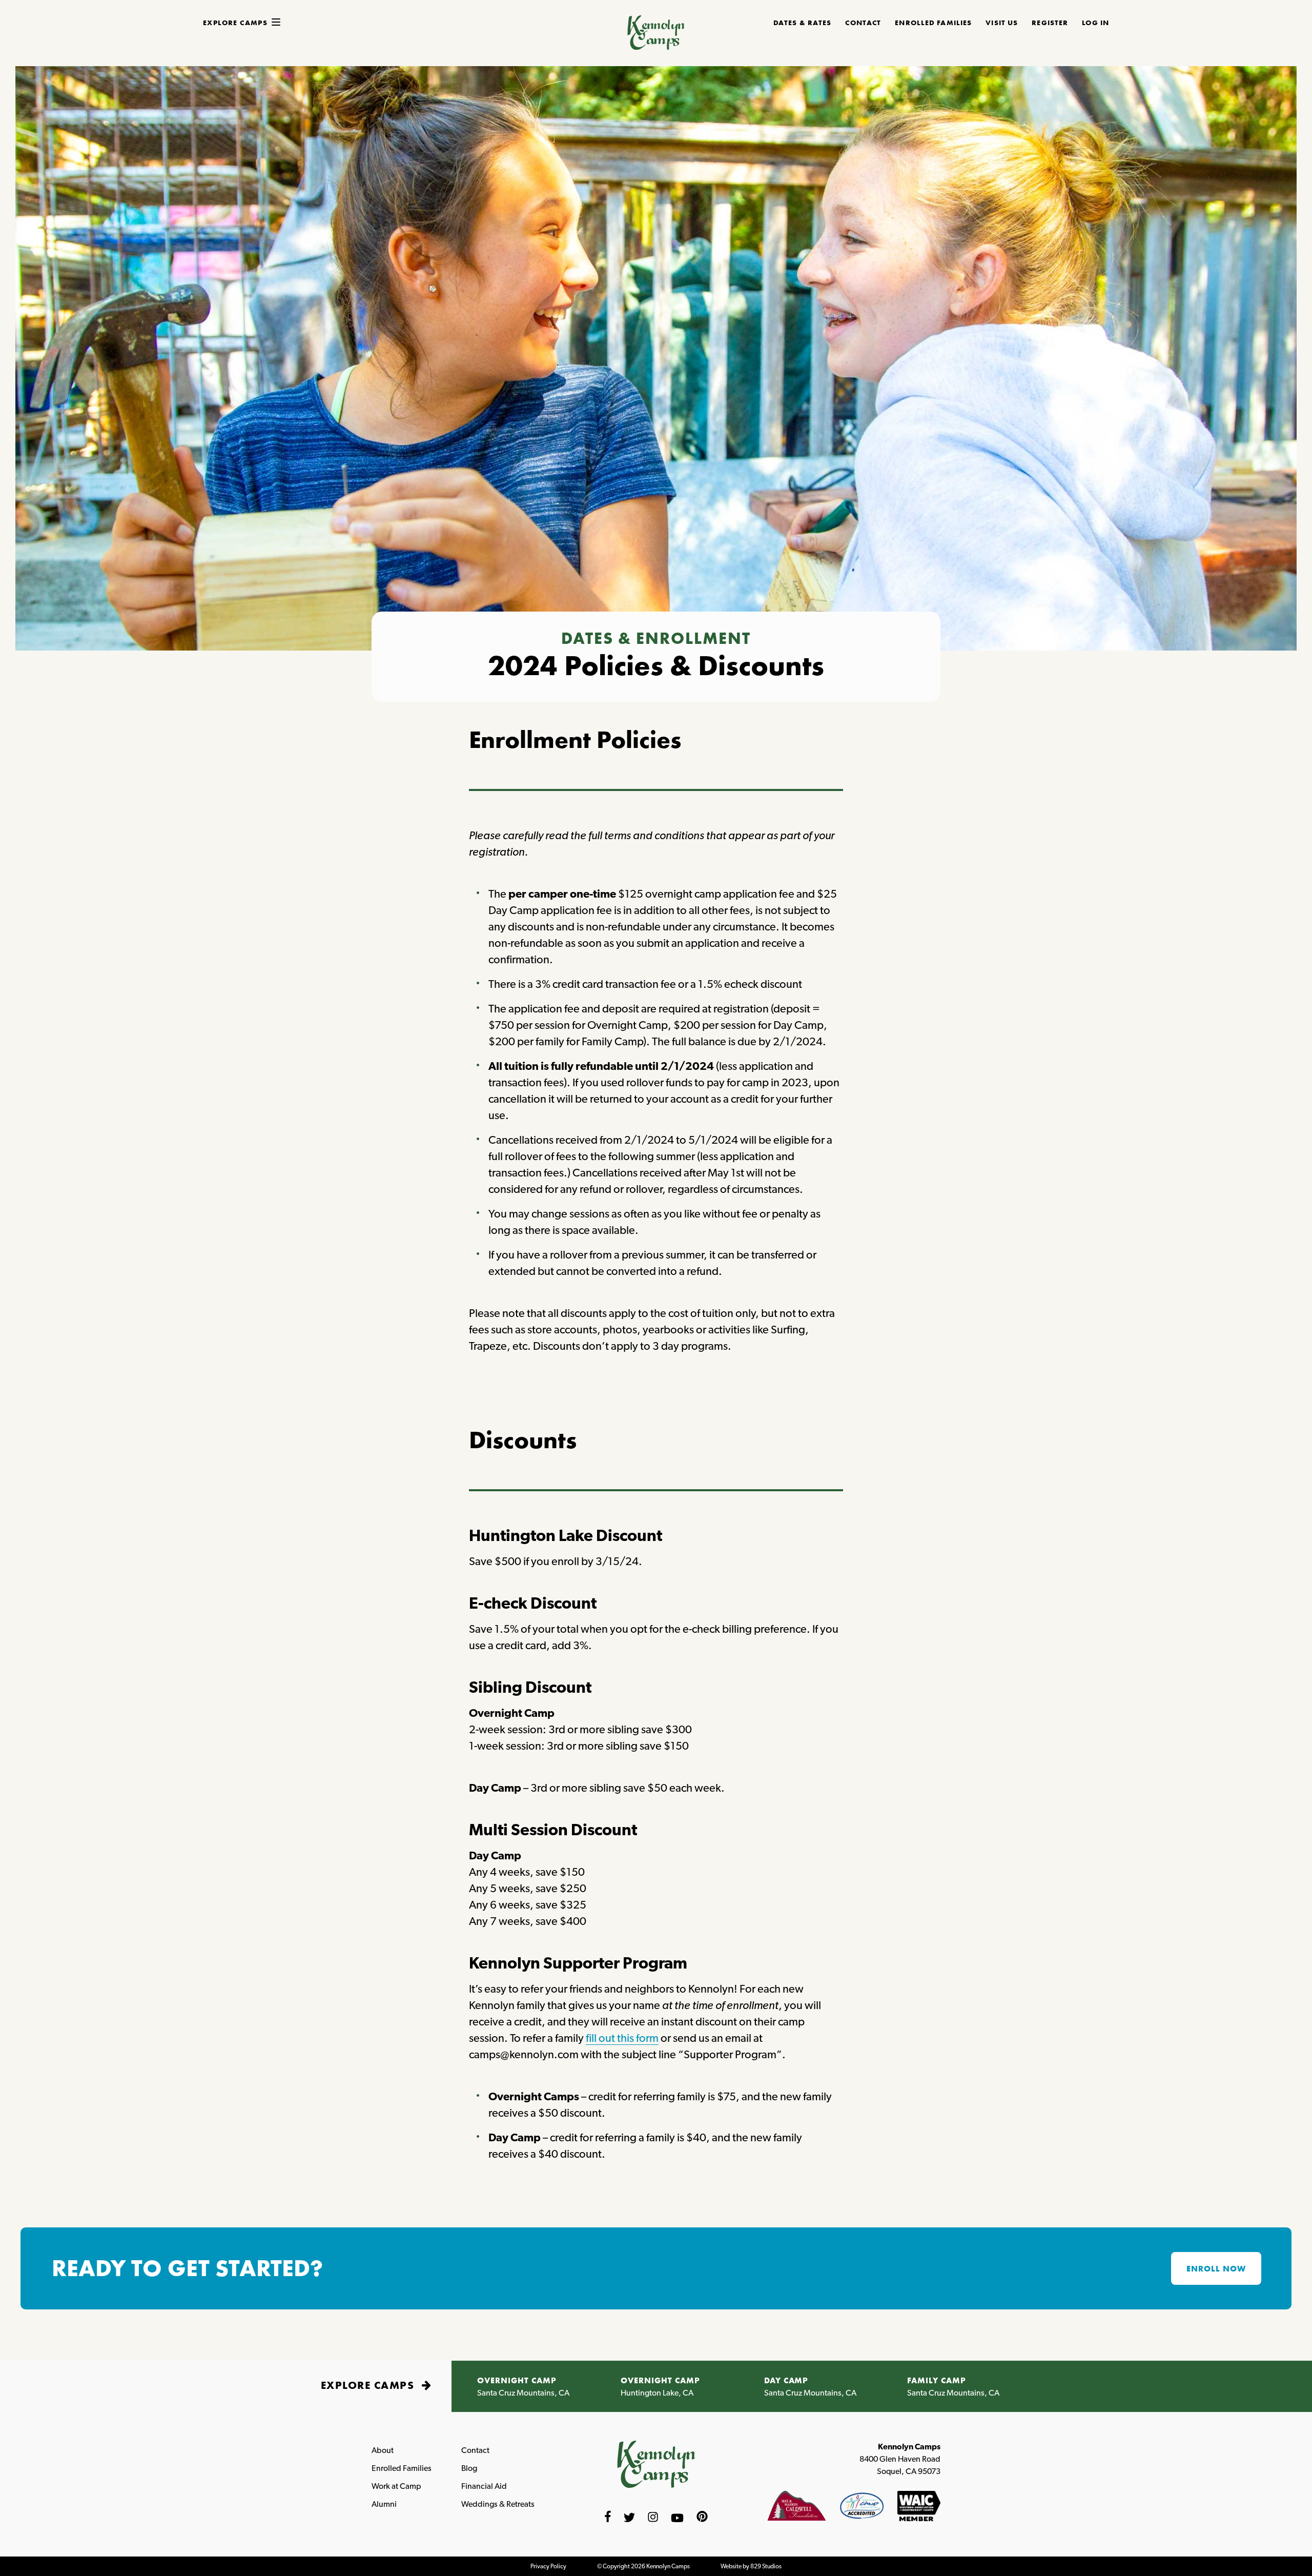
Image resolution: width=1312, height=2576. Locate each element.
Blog (469, 2468)
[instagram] (653, 2518)
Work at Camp (396, 2486)
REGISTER (1050, 23)
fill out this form (622, 2038)
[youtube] (677, 2518)
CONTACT (863, 23)
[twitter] (629, 2518)
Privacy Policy (548, 2566)
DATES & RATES (803, 23)
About (383, 2450)
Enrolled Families (402, 2468)
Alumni (384, 2504)
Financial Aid (484, 2486)
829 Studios (766, 2566)
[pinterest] (702, 2518)
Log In (1095, 23)
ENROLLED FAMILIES (933, 23)
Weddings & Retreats (498, 2504)
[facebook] (608, 2518)
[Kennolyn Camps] (656, 46)
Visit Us (1002, 23)
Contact (475, 2450)
